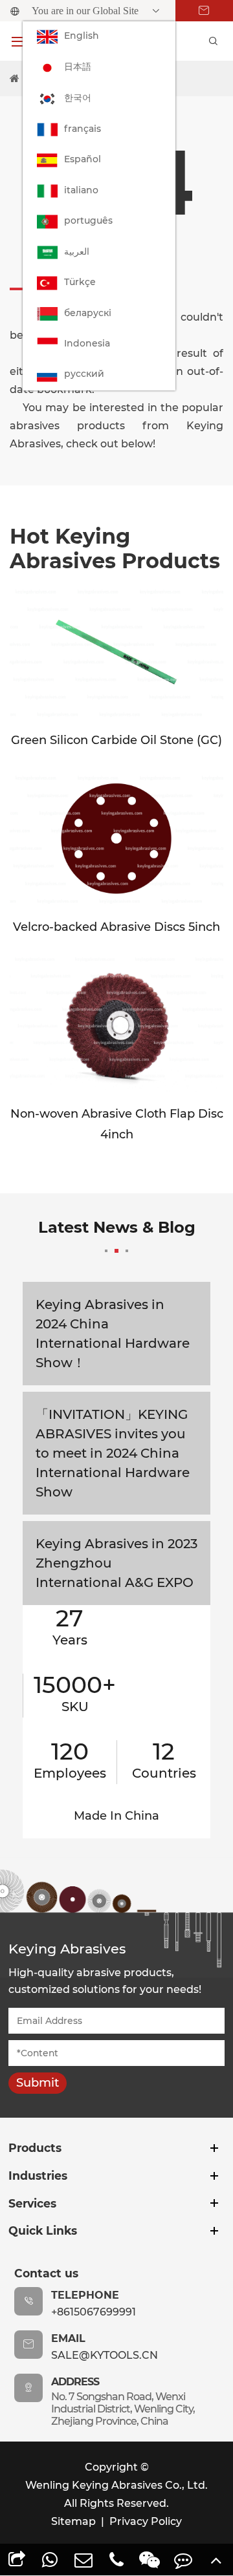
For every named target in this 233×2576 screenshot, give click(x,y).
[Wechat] (150, 2560)
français (83, 129)
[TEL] (116, 2560)
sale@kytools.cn (105, 2355)
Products (35, 2148)
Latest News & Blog (117, 1227)
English (82, 36)
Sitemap (73, 2521)
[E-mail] (83, 2560)
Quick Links (43, 2230)
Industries (38, 2176)
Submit (38, 2083)
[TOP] (216, 2560)
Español (83, 159)
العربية (77, 251)
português (88, 220)
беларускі (88, 313)
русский (84, 374)
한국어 (78, 98)
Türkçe (80, 282)
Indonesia (87, 343)
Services (32, 2203)
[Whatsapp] (50, 2560)
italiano (81, 190)
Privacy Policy (146, 2521)
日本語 (78, 67)
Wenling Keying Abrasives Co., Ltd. (116, 2485)
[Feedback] (183, 2560)
